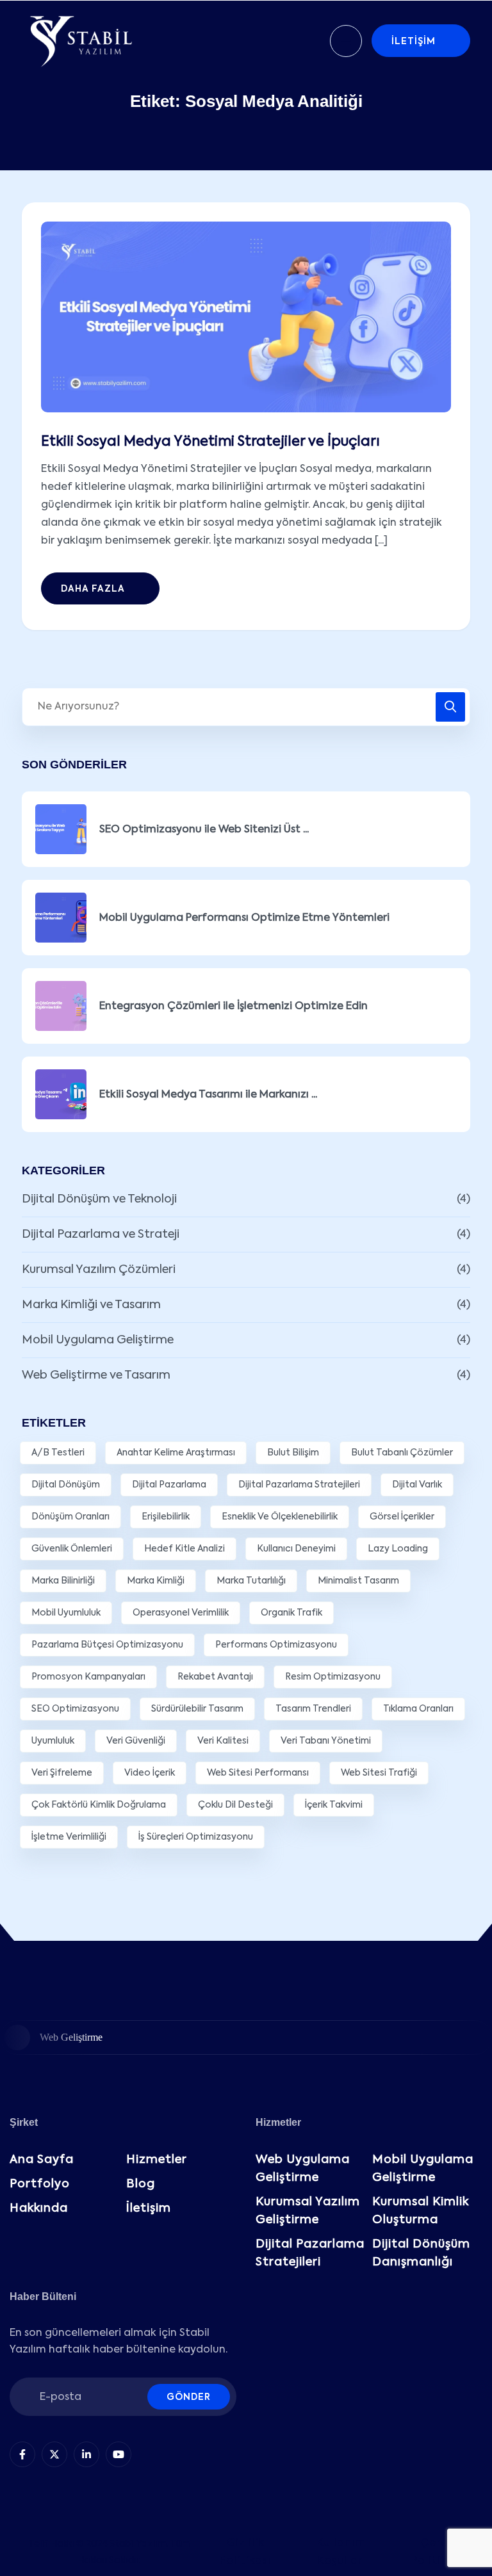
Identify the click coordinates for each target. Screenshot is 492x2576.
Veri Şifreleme (62, 1773)
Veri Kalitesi (223, 1741)
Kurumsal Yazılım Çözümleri (99, 1270)
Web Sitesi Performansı (258, 1773)
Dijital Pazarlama (169, 1485)
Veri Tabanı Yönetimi (326, 1741)
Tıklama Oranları (418, 1709)
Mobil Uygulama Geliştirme (98, 1340)
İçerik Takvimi (334, 1805)
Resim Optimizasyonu (333, 1677)
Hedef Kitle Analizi (184, 1549)
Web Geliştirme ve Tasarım (96, 1375)
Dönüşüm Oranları (70, 1517)
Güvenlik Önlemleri (72, 1549)
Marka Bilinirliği (63, 1581)
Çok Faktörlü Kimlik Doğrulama (99, 1805)
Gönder (189, 2397)
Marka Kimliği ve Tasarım (91, 1305)
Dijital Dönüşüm (66, 1485)
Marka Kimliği (156, 1581)
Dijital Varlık (417, 1485)
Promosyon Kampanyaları (88, 1677)
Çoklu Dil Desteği (235, 1805)
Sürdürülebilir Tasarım (197, 1709)
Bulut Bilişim (293, 1453)
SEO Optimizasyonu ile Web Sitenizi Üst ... (204, 830)
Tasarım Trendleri (313, 1709)
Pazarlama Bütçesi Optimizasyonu (107, 1645)
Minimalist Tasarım (358, 1581)
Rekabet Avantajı (215, 1677)
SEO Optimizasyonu (75, 1709)
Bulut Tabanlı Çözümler (402, 1453)
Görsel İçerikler (402, 1517)
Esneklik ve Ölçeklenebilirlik (280, 1517)
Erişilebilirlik (166, 1517)
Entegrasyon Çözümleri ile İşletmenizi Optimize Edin (234, 1007)
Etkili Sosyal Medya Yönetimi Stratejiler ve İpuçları (210, 442)
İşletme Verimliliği (69, 1837)
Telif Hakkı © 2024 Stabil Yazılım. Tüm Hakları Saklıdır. (109, 2552)
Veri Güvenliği (136, 1741)
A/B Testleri (58, 1453)
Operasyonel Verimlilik (181, 1613)
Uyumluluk (53, 1741)
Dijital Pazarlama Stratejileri (299, 1485)
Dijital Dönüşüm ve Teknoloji (99, 1199)
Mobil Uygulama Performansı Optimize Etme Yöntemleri (244, 918)
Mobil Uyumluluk (66, 1613)
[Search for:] (246, 707)
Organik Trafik (291, 1613)
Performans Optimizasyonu (276, 1645)
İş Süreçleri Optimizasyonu (196, 1837)
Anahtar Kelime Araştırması (176, 1453)
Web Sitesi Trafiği (379, 1773)
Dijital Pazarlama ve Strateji (101, 1235)
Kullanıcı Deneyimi (296, 1549)
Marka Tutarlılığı (251, 1581)
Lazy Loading (398, 1549)
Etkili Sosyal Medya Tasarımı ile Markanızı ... (208, 1095)
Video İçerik (150, 1773)
